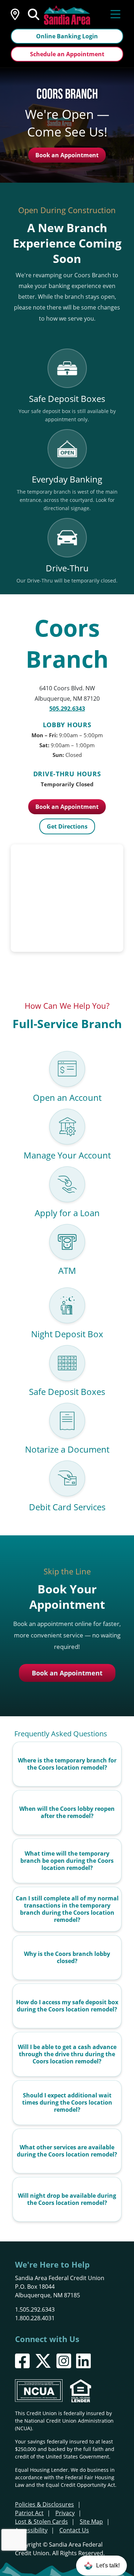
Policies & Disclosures (44, 2504)
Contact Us (74, 2530)
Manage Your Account (67, 1155)
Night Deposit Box (67, 1334)
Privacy (65, 2513)
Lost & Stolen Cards (41, 2522)
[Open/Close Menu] (115, 14)
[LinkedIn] (83, 2361)
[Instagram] (64, 2361)
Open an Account (67, 1097)
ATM (67, 1270)
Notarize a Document (67, 1449)
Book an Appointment (67, 155)
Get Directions (67, 826)
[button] (101, 2566)
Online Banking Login (67, 36)
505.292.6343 (67, 709)
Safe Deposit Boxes (67, 1392)
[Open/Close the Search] (34, 14)
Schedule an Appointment (67, 54)
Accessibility (31, 2530)
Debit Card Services (67, 1507)
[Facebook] (22, 2361)
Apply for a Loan (67, 1213)
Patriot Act (29, 2513)
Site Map (91, 2522)
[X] (43, 2361)
